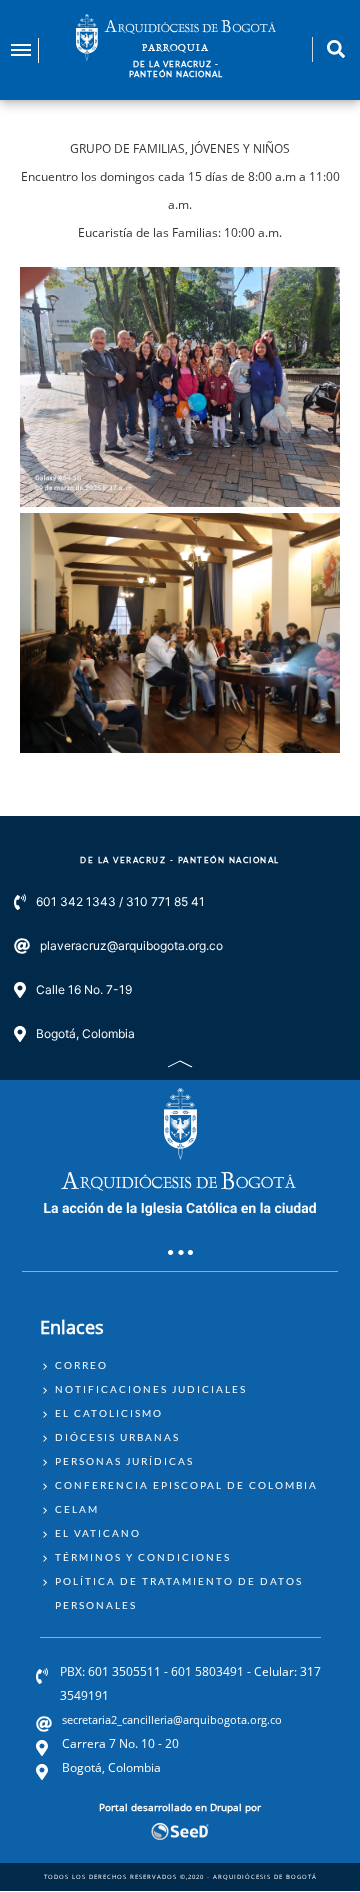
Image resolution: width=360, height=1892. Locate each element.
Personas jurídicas (124, 1461)
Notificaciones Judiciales (151, 1389)
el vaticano (98, 1533)
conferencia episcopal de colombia (186, 1485)
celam (77, 1509)
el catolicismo (109, 1413)
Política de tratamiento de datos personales (179, 1593)
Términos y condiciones (143, 1557)
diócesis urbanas (117, 1437)
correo (81, 1365)
